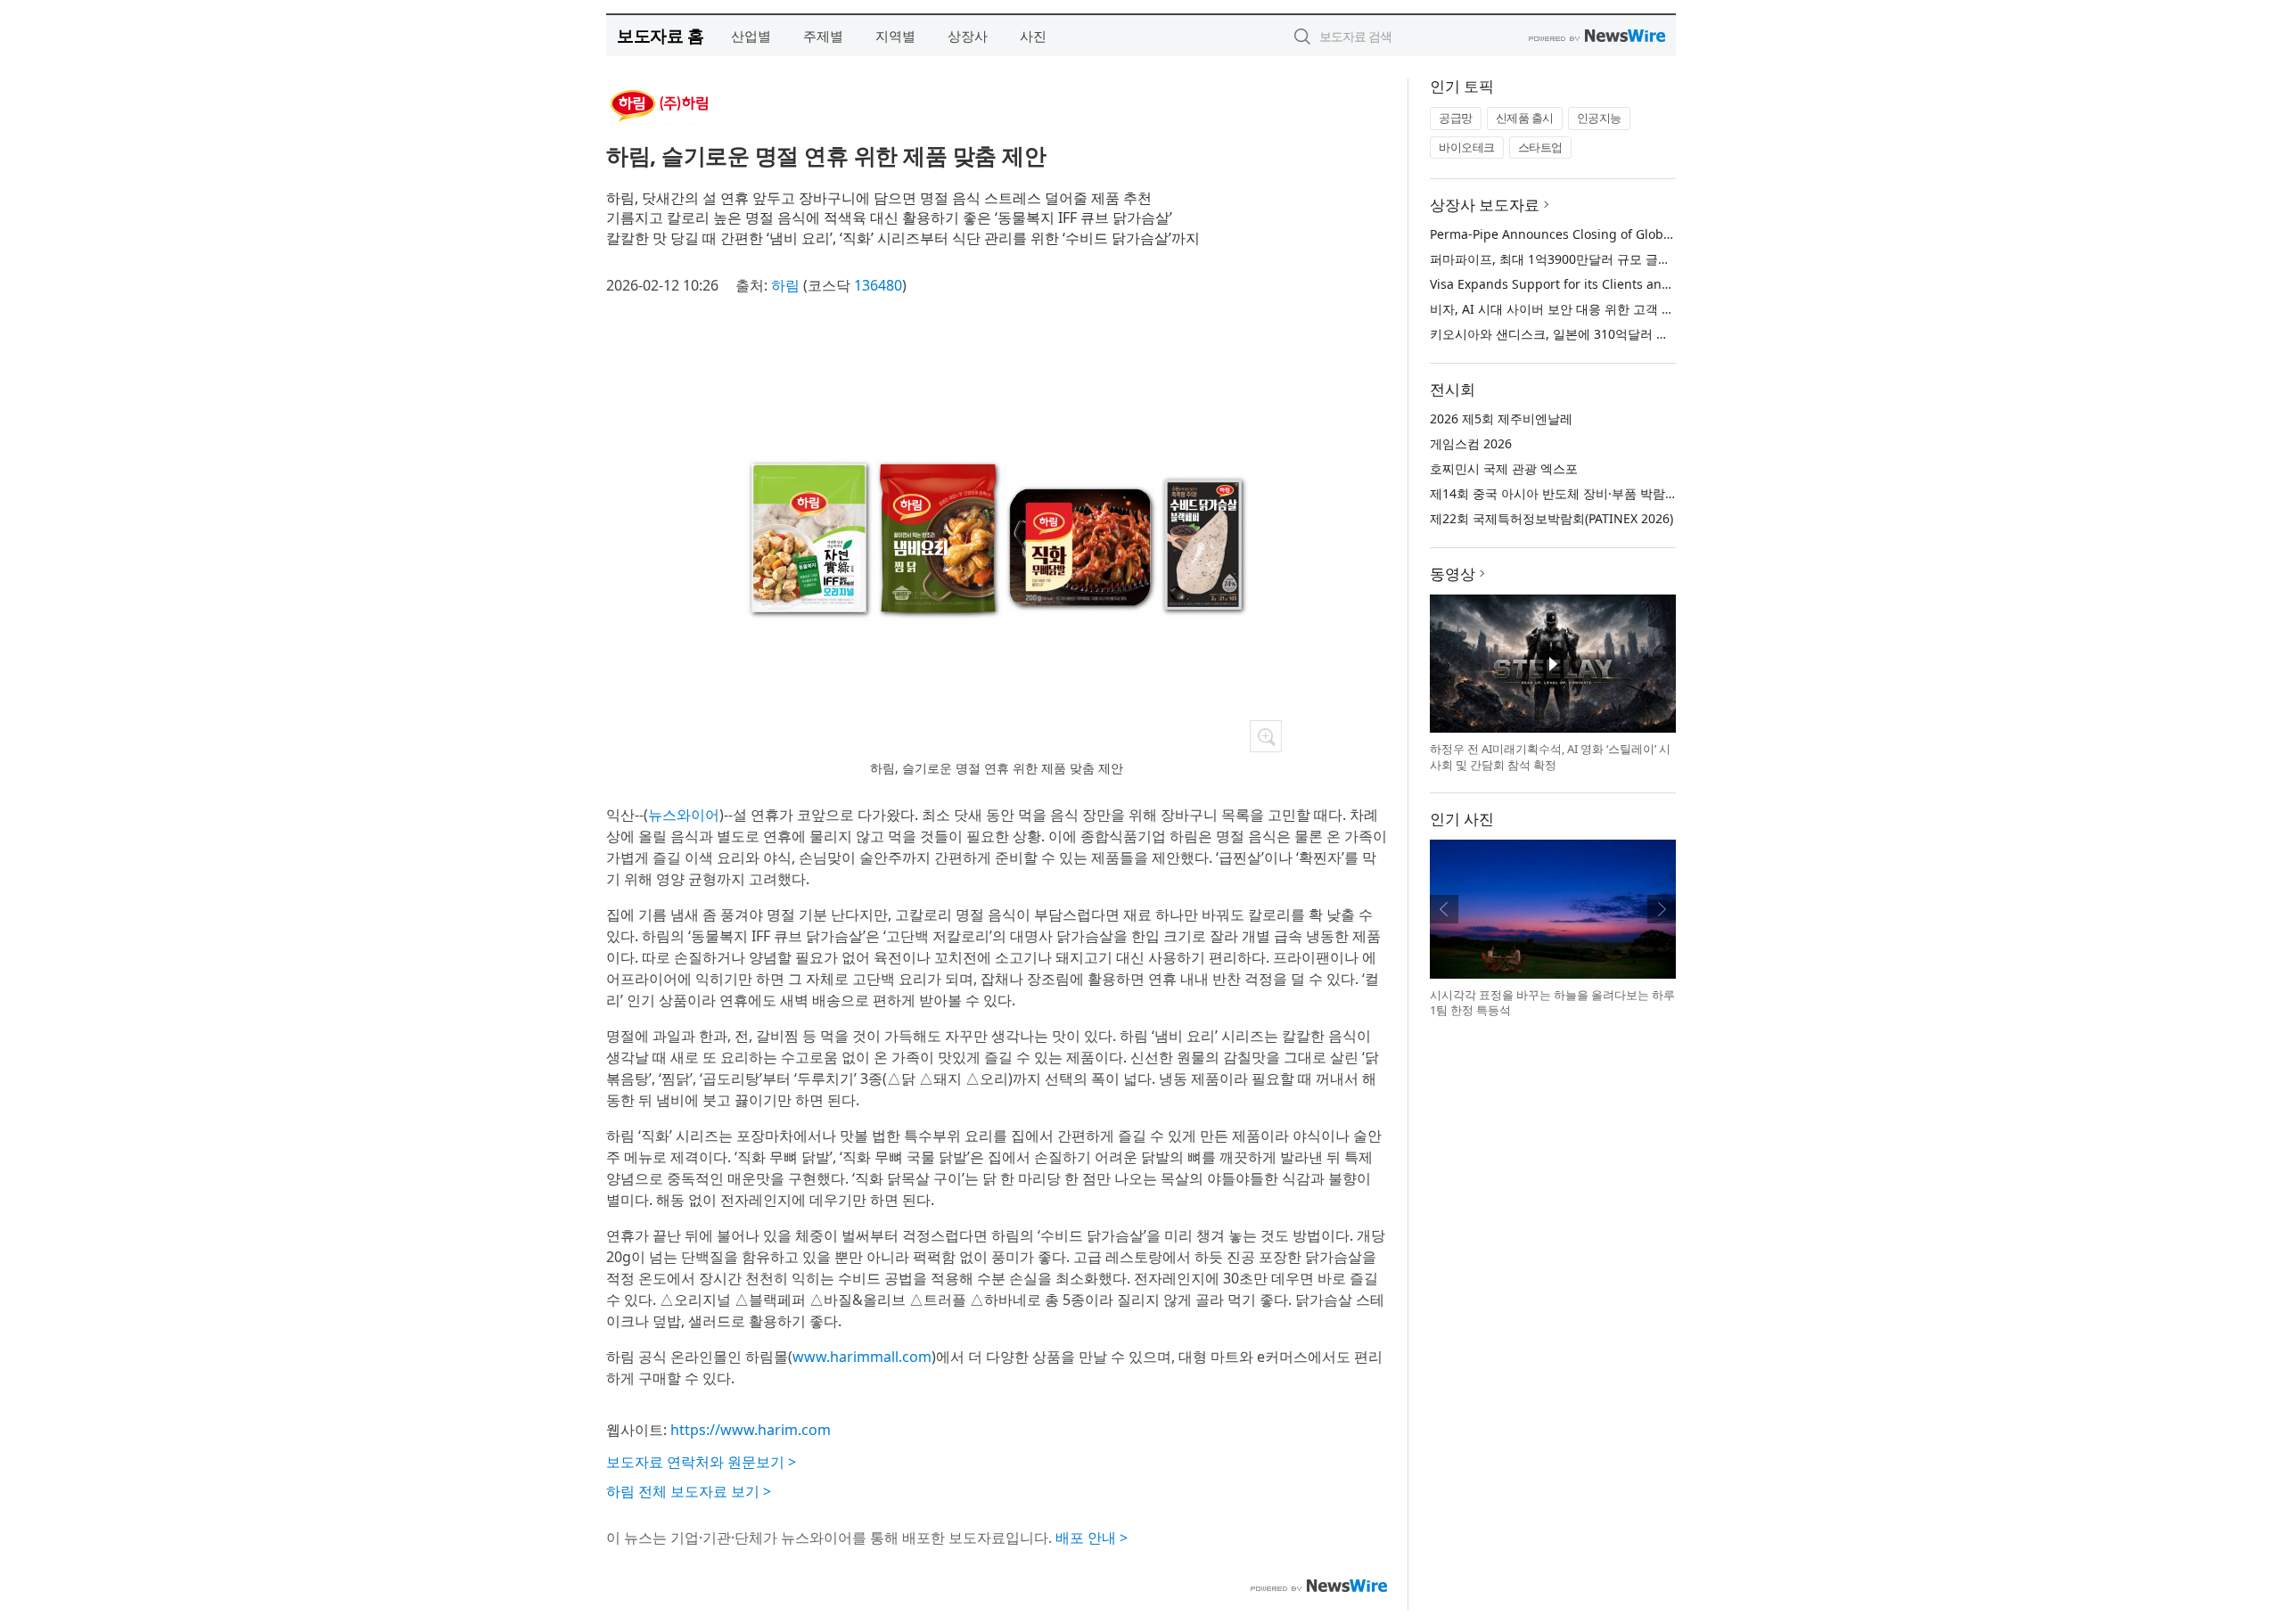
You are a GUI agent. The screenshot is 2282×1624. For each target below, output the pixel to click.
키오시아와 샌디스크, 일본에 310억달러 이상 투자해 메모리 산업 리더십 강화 (1646, 334)
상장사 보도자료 (1485, 205)
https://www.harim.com (751, 1430)
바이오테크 (1467, 147)
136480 (878, 285)
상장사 (968, 36)
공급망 (1456, 118)
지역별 (895, 36)
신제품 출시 (1525, 118)
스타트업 (1540, 147)
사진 (1033, 36)
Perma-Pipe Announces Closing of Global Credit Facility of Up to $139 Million (1658, 234)
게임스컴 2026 (1471, 443)
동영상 (1453, 574)
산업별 (751, 36)
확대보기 (1266, 736)
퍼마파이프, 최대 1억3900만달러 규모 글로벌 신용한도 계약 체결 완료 (1626, 259)
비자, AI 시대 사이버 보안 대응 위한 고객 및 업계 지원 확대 (1595, 309)
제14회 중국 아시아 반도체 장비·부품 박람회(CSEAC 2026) (1592, 493)
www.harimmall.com (862, 1357)
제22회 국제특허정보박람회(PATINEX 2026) (1551, 518)
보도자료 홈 (660, 35)
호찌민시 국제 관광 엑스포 (1504, 468)
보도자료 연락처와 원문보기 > (701, 1462)
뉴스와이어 (684, 815)
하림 (785, 285)
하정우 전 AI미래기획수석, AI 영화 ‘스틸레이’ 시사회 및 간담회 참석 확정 (1550, 757)
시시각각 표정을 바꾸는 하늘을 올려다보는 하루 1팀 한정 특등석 (1552, 1003)
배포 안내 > (1092, 1538)
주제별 (823, 36)
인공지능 (1599, 118)
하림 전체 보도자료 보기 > (689, 1491)
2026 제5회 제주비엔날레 (1501, 418)
